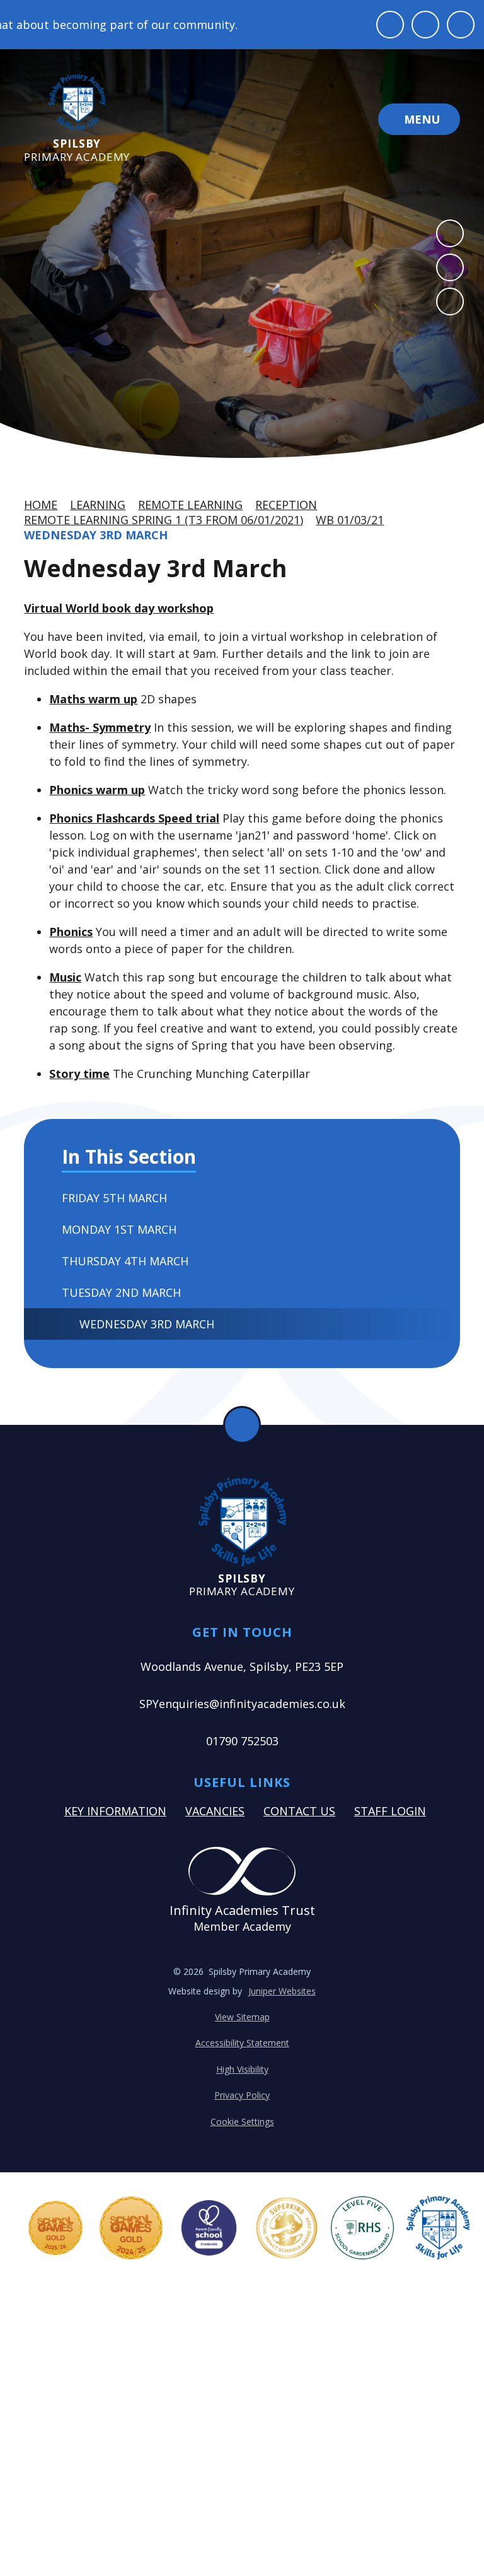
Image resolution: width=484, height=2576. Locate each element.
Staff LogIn (390, 1811)
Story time (79, 1074)
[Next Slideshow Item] (450, 267)
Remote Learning (190, 505)
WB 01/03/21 (350, 520)
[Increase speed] (461, 25)
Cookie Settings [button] (242, 2122)
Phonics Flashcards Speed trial (134, 818)
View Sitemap (242, 2017)
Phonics (71, 932)
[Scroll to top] (242, 1425)
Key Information (115, 1811)
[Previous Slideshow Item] (450, 233)
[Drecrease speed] (425, 25)
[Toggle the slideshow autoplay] (450, 302)
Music (65, 977)
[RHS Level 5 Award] (362, 2228)
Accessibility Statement (242, 2043)
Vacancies (215, 1811)
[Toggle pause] (390, 25)
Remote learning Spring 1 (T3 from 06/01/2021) (164, 520)
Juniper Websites (282, 1991)
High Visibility (242, 2069)
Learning (98, 505)
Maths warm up (93, 699)
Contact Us (299, 1811)
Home (41, 505)
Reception (286, 505)
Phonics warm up (97, 790)
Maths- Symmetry (100, 727)
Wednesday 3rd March (96, 535)
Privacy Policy (242, 2095)
